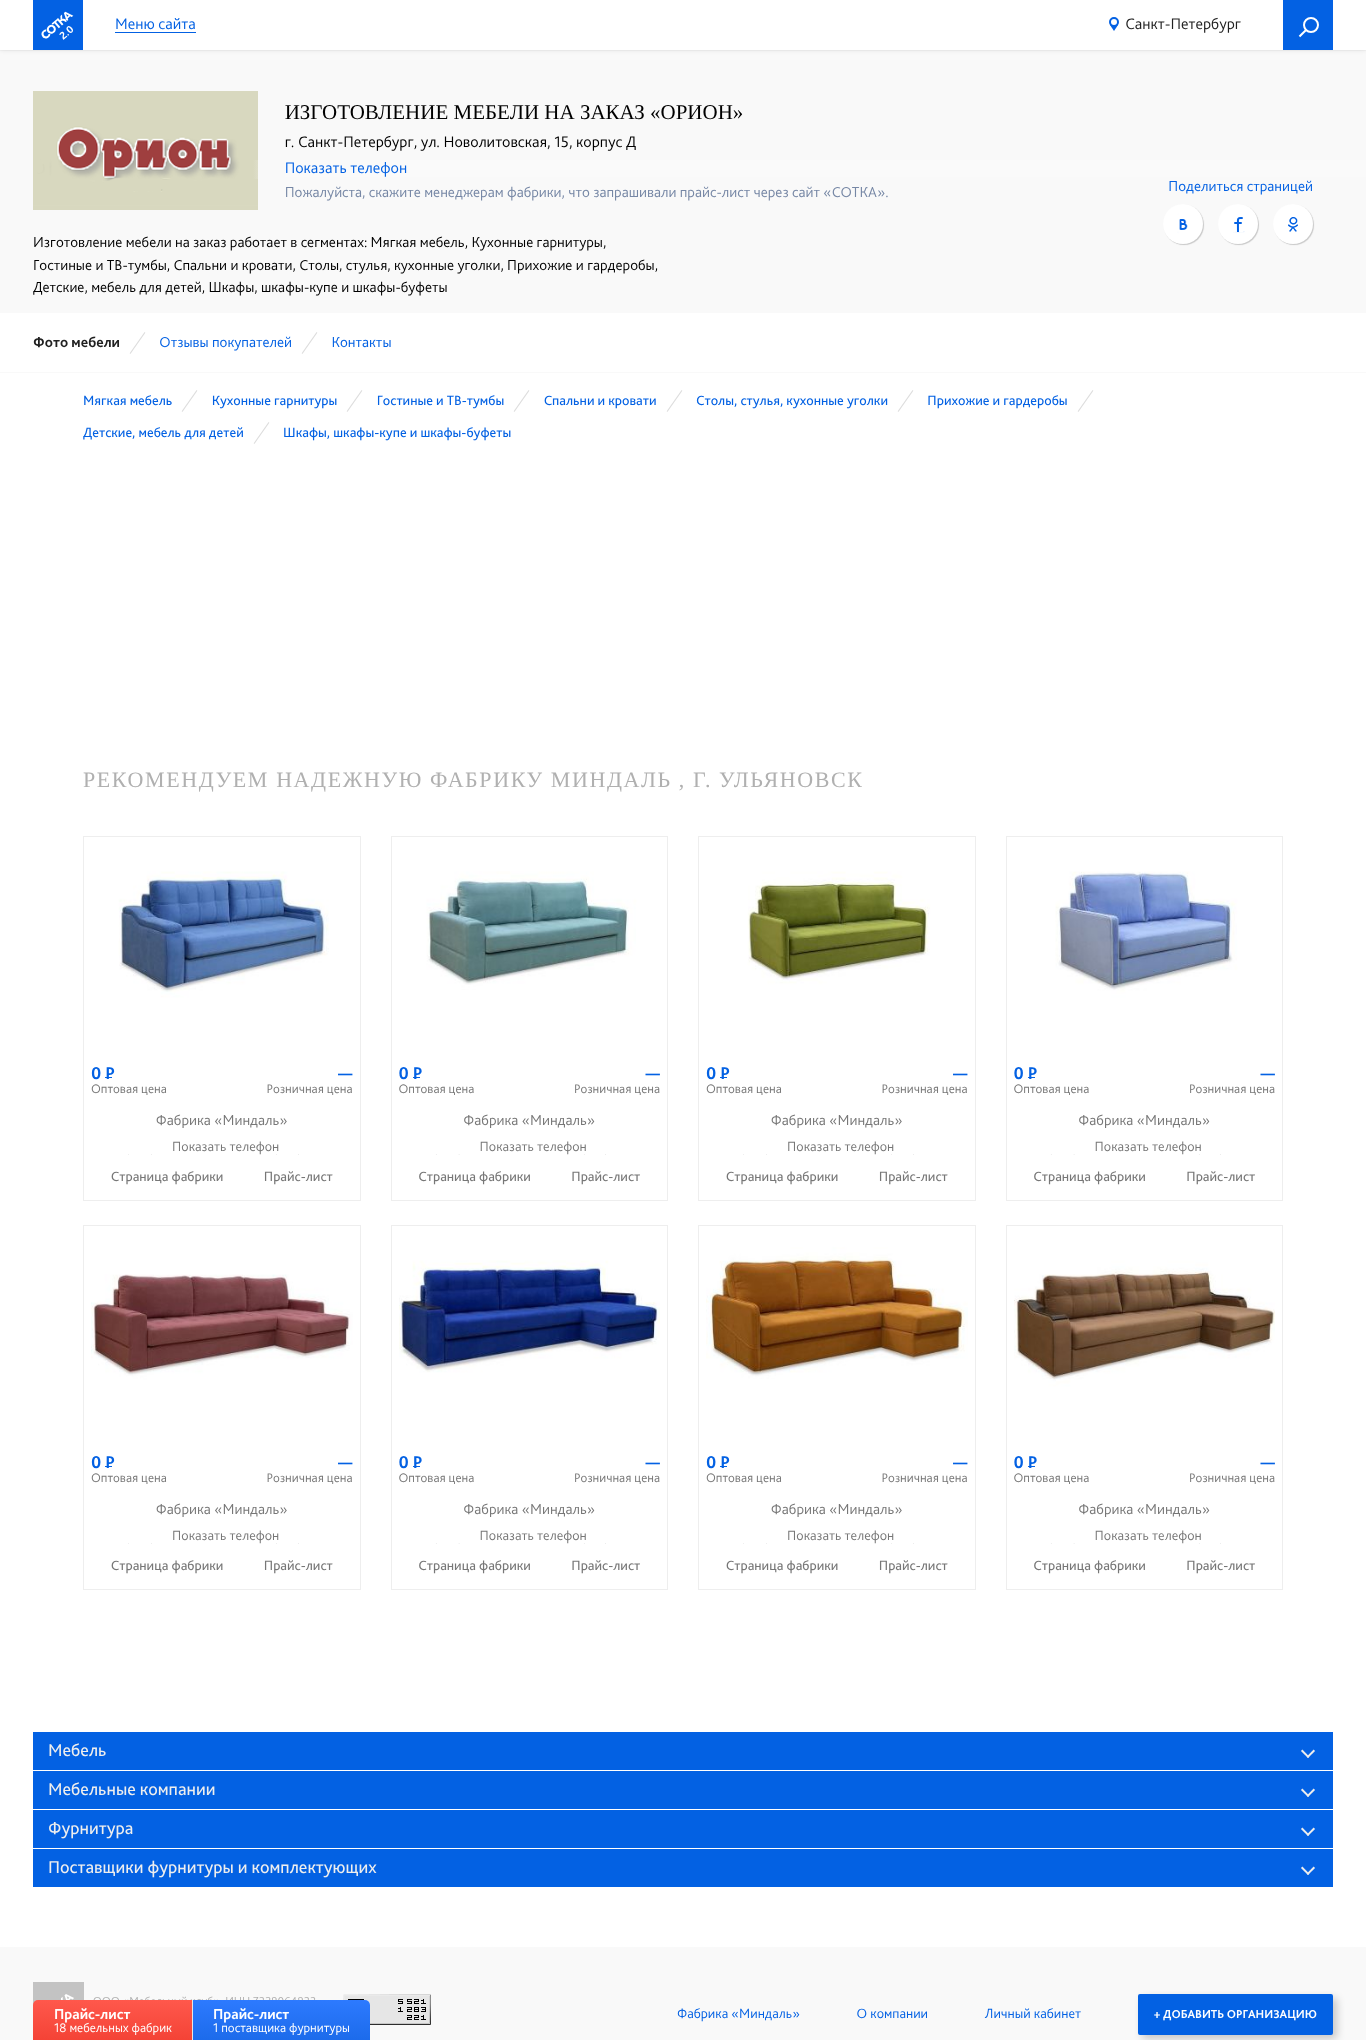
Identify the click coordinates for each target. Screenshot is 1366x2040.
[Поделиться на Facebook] (1238, 224)
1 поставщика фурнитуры (281, 2020)
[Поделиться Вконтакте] (1183, 224)
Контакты (361, 342)
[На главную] (58, 25)
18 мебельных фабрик (113, 2020)
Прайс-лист (298, 1177)
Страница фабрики (169, 1177)
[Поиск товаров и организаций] (1308, 25)
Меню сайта (155, 24)
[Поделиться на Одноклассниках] (1293, 224)
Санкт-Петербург (1183, 23)
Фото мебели (76, 342)
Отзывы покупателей (225, 342)
